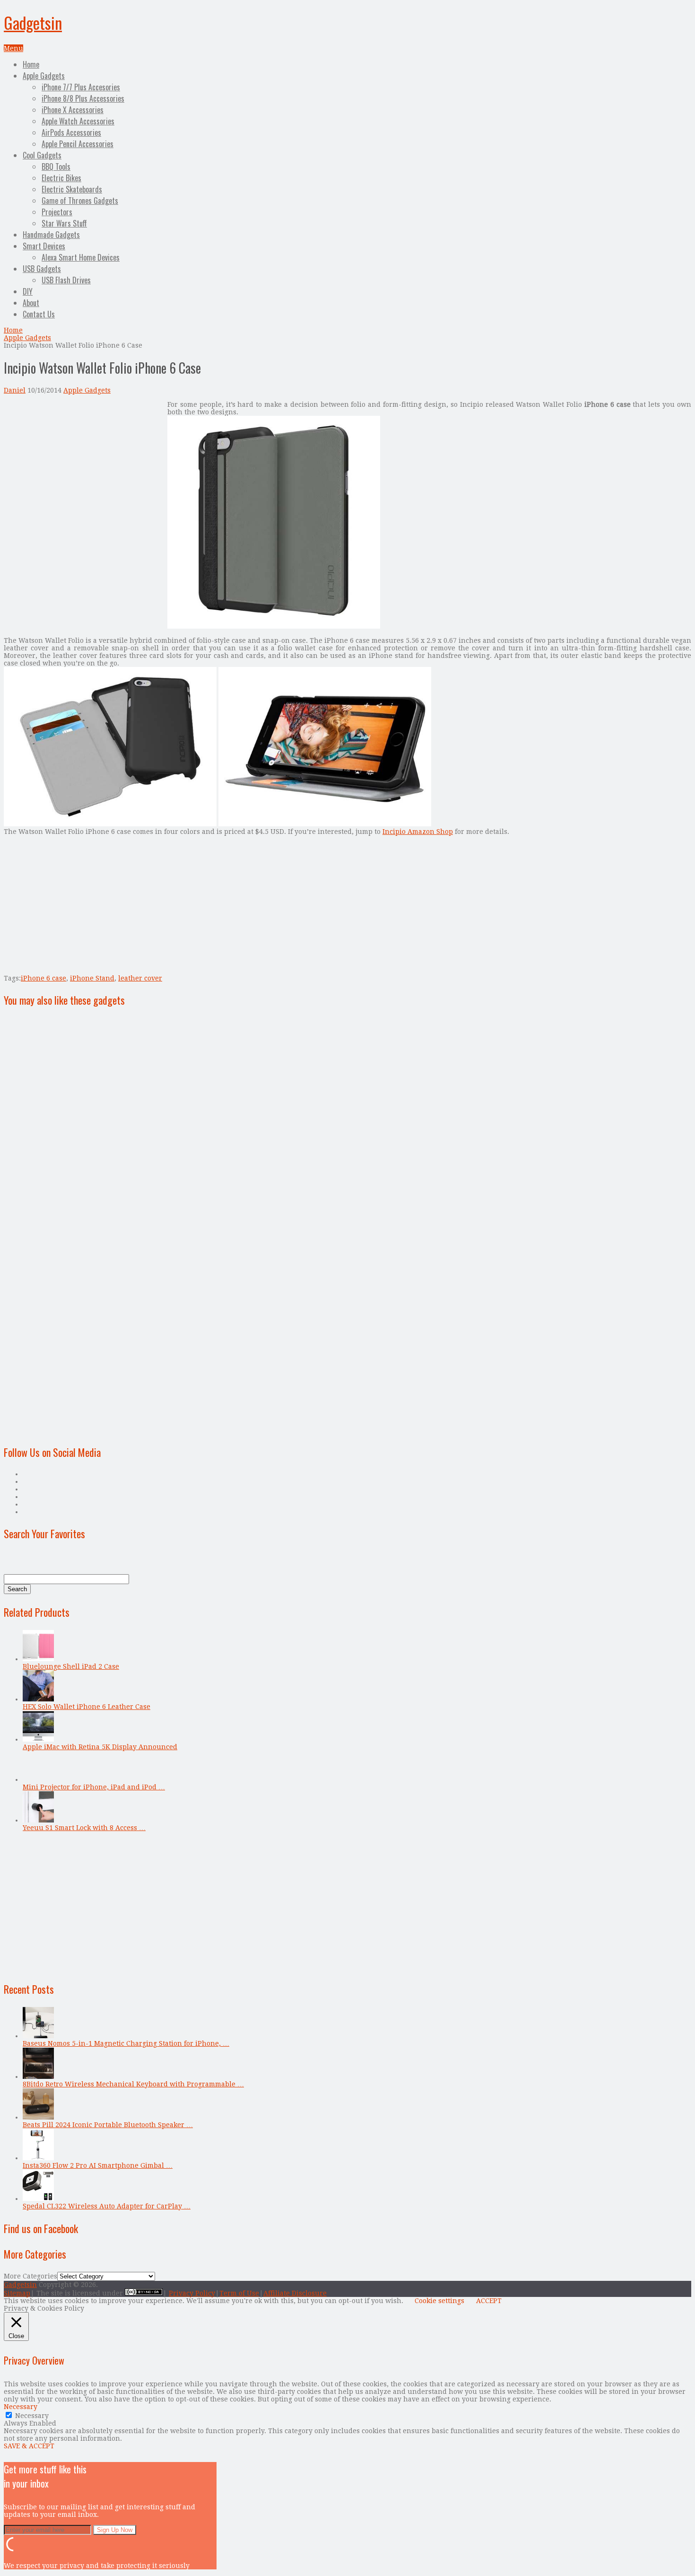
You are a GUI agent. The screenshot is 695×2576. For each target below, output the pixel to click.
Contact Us (39, 314)
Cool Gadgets (42, 155)
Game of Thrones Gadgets (80, 201)
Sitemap (17, 2293)
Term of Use (239, 2293)
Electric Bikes (61, 178)
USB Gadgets (42, 269)
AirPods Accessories (71, 132)
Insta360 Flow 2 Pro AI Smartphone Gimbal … (98, 2165)
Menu (13, 48)
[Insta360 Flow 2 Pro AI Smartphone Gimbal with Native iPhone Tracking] (38, 2158)
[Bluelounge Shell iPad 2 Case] (38, 1659)
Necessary (32, 2416)
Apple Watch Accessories (78, 121)
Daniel (15, 390)
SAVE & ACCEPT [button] (29, 2446)
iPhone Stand (92, 978)
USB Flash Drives (66, 280)
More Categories (30, 2276)
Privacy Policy (192, 2293)
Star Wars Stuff (64, 223)
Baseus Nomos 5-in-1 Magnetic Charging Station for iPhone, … (126, 2043)
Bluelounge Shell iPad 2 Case (71, 1666)
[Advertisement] (83, 467)
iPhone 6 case (43, 978)
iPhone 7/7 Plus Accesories (81, 87)
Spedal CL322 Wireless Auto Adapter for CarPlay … (107, 2206)
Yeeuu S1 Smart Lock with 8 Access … (84, 1828)
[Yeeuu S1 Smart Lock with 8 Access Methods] (38, 1820)
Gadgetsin (33, 22)
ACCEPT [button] (489, 2301)
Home (31, 64)
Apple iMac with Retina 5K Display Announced (100, 1747)
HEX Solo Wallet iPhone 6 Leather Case (87, 1707)
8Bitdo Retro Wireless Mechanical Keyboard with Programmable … (133, 2084)
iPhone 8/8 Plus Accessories (83, 98)
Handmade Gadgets (51, 235)
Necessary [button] (21, 2407)
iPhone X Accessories (73, 110)
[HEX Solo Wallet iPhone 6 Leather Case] (38, 1699)
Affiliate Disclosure (295, 2293)
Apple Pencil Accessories (78, 144)
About (31, 303)
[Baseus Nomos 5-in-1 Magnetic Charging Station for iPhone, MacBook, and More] (38, 2036)
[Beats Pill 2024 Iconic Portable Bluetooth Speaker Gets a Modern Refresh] (38, 2117)
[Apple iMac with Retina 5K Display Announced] (38, 1739)
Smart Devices (44, 246)
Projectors (57, 212)
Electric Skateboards (72, 189)
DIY (28, 291)
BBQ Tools (56, 166)
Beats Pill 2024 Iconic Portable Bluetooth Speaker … (108, 2125)
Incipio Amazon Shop (418, 832)
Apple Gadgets (44, 76)
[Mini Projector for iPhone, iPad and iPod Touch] (38, 1779)
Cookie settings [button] (439, 2301)
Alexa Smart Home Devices (81, 257)
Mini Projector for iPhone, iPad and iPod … (94, 1787)
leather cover (140, 978)
